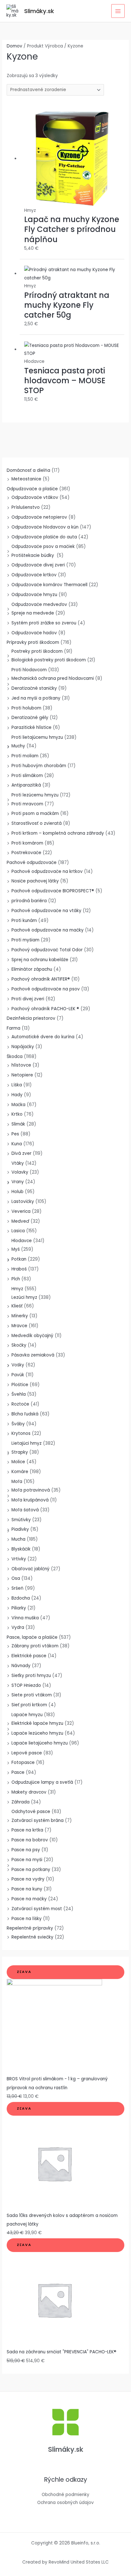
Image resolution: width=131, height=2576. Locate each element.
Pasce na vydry (28, 1879)
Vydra (18, 1627)
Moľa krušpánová (30, 1500)
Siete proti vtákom (32, 1695)
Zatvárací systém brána (38, 1820)
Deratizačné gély (30, 718)
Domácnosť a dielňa (28, 470)
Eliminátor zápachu (32, 969)
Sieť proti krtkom (29, 1705)
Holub (17, 1192)
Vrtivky (19, 1559)
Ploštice (20, 1385)
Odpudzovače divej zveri (38, 565)
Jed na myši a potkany (36, 698)
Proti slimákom (27, 776)
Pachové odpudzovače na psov (46, 989)
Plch (16, 1279)
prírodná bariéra (29, 901)
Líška (17, 1085)
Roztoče (20, 1404)
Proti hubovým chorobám (39, 766)
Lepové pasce (27, 1753)
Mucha (18, 1539)
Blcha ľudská (25, 1414)
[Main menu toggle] (118, 11)
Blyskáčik (21, 1549)
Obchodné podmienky (65, 2495)
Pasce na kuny (27, 1889)
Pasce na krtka (27, 1830)
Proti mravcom (27, 804)
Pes (15, 1134)
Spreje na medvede (33, 613)
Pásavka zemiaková (33, 1355)
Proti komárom (27, 843)
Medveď (20, 1221)
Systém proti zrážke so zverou (44, 623)
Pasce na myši (27, 1860)
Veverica (21, 1211)
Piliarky (19, 1608)
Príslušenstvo (26, 507)
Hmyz (17, 1289)
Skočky (19, 1345)
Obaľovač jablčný (31, 1569)
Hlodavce (22, 1241)
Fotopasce (23, 1763)
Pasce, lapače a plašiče (32, 1637)
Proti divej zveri (28, 999)
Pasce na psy (26, 1850)
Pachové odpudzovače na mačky (48, 930)
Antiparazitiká (26, 785)
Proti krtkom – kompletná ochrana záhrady (58, 833)
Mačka (18, 1105)
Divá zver (21, 1153)
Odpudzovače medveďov (39, 604)
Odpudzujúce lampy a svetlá (42, 1782)
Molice (18, 1462)
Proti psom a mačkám (35, 813)
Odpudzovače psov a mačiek (43, 547)
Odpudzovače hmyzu (34, 595)
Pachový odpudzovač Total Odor (47, 950)
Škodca (15, 1057)
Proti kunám (24, 921)
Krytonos (21, 1433)
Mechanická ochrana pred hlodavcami (53, 678)
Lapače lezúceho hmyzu (37, 1733)
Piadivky (20, 1529)
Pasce (18, 1772)
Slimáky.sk (39, 11)
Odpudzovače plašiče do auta (44, 537)
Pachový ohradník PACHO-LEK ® (45, 1009)
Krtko (17, 1114)
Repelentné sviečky (32, 1937)
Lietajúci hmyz (27, 1443)
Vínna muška (25, 1618)
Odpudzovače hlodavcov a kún (45, 527)
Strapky (20, 1452)
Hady (17, 1095)
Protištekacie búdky (33, 555)
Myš (16, 1249)
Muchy (18, 746)
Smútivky (21, 1520)
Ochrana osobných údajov (65, 2503)
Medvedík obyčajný (32, 1336)
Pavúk (18, 1375)
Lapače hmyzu (27, 1715)
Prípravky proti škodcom (33, 642)
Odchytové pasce (31, 1812)
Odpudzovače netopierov (39, 517)
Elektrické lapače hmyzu (37, 1723)
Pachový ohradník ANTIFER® (41, 979)
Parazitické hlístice (31, 727)
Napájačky (23, 1047)
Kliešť (17, 1306)
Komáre (20, 1472)
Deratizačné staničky (34, 688)
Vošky (18, 1365)
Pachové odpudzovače (32, 863)
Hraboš (19, 1269)
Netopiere (22, 1075)
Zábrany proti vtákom (35, 1646)
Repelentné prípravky (30, 1928)
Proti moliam (25, 756)
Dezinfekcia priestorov (31, 1018)
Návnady (21, 1666)
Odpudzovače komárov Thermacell (49, 585)
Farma (14, 1028)
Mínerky (20, 1316)
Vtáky (18, 1163)
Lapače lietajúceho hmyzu (40, 1743)
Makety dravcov (29, 1792)
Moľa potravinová (31, 1490)
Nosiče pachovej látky (35, 881)
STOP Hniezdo (26, 1685)
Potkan (19, 1259)
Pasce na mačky (29, 1899)
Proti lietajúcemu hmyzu (37, 737)
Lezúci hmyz (24, 1297)
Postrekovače (26, 853)
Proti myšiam (25, 940)
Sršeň (17, 1588)
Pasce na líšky (27, 1919)
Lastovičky (23, 1202)
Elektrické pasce (29, 1656)
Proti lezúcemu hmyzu (35, 795)
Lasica (18, 1231)
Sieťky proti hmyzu (31, 1676)
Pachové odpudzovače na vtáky (46, 911)
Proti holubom (26, 708)
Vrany (18, 1182)
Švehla (19, 1394)
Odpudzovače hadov (34, 633)
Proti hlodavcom (29, 670)
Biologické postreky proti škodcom (49, 660)
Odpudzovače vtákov (35, 497)
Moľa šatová (25, 1510)
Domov (14, 46)
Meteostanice (26, 479)
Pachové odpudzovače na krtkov (47, 871)
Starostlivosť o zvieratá (37, 823)
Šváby (18, 1424)
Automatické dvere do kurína (43, 1037)
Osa (16, 1578)
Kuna (17, 1144)
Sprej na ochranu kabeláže (40, 960)
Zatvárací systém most (37, 1909)
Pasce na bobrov (30, 1840)
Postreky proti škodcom (37, 651)
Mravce (19, 1326)
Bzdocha (21, 1598)
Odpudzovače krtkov (34, 575)
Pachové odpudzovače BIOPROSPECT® (53, 891)
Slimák (18, 1124)
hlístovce (21, 1065)
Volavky (20, 1172)
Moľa (17, 1482)
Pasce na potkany (31, 1870)
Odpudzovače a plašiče (32, 489)
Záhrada (21, 1802)
